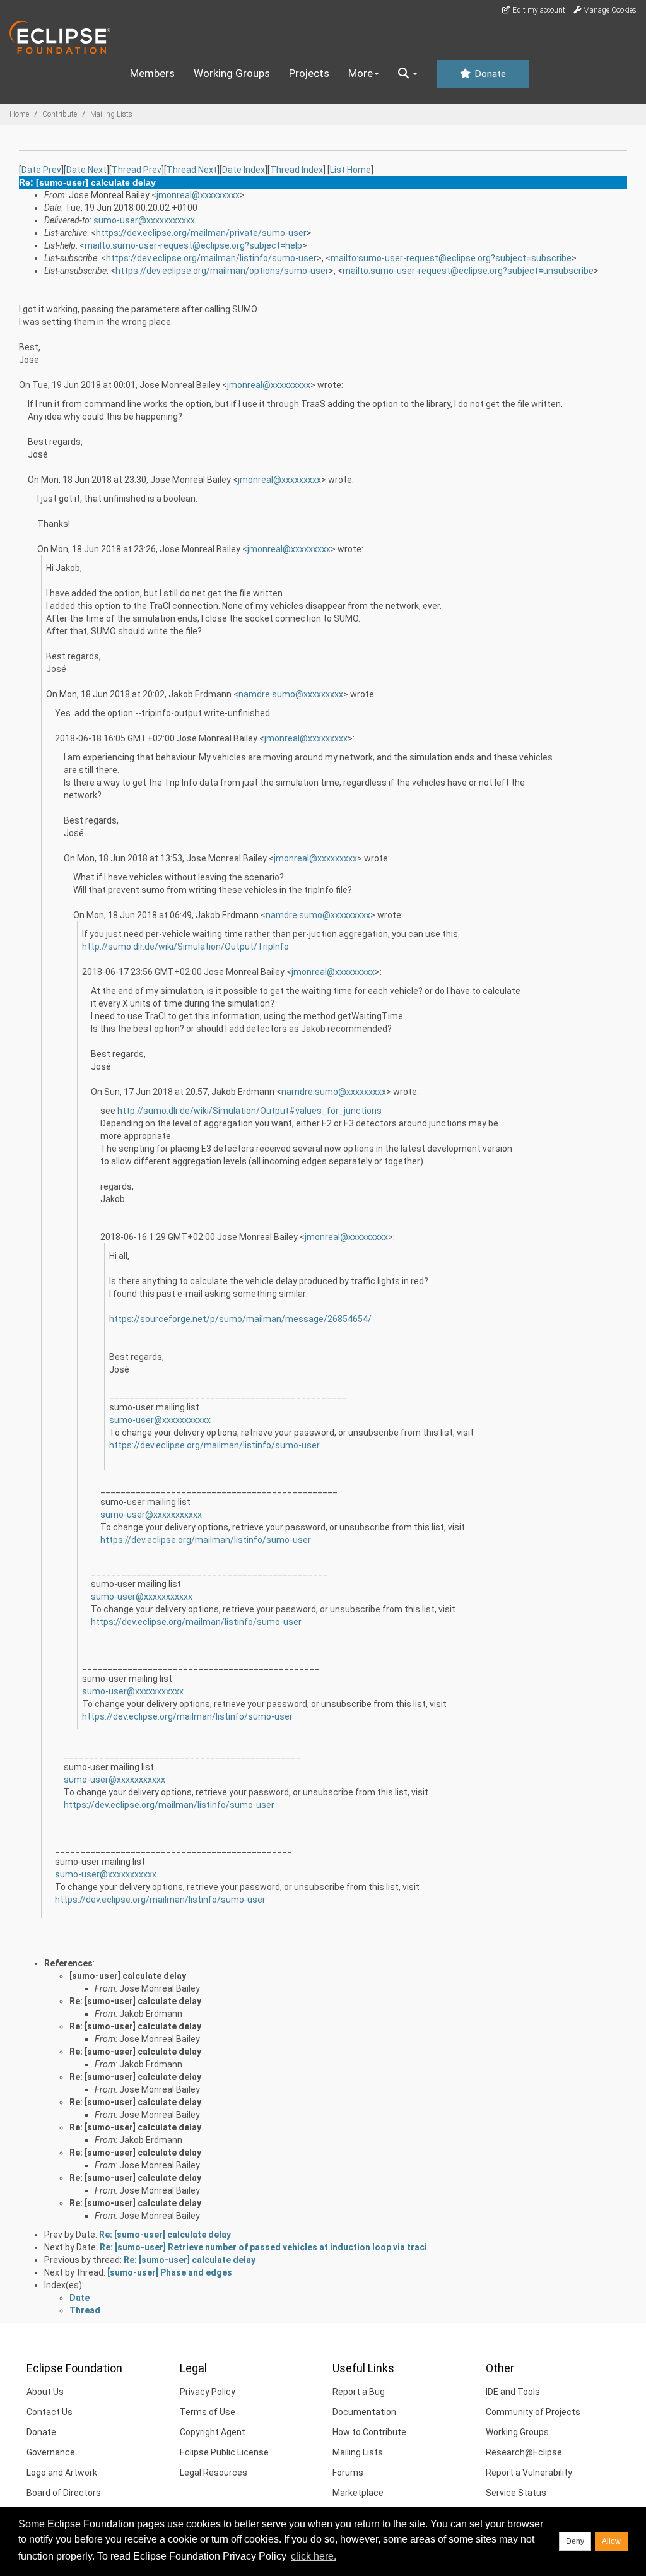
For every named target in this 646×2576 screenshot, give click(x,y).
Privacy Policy (208, 2392)
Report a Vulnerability (529, 2473)
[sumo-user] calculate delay (128, 1976)
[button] (408, 74)
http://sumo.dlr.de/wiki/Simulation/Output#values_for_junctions (250, 1111)
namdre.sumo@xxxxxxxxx (291, 694)
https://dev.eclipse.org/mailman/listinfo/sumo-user (211, 258)
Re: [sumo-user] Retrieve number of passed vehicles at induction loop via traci (263, 2247)
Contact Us (50, 2412)
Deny (575, 2541)
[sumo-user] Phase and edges (170, 2272)
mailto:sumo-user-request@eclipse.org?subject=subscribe (451, 258)
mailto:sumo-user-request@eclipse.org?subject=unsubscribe (468, 271)
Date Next (86, 170)
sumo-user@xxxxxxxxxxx (144, 220)
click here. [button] (314, 2556)
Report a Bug (359, 2392)
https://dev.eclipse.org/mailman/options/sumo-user (222, 271)
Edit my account (538, 10)
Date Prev (41, 170)
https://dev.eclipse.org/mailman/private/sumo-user (201, 233)
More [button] (361, 73)
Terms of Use (208, 2412)
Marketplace (358, 2493)
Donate (489, 74)
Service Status (516, 2493)
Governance (51, 2452)
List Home (350, 170)
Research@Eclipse (524, 2452)
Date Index (244, 170)
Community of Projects (533, 2412)
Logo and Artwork (62, 2473)
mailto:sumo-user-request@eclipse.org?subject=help (193, 245)
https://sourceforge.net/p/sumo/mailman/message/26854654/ (240, 1319)
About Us (45, 2392)
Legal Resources (214, 2473)
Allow (611, 2541)
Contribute (60, 114)
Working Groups (232, 73)
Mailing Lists (111, 114)
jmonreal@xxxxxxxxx (198, 195)
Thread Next (192, 170)
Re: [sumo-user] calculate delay (135, 2001)
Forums (348, 2473)
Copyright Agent (213, 2432)
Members (152, 73)
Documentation (364, 2412)
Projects (309, 73)
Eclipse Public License (224, 2452)
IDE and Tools (513, 2392)
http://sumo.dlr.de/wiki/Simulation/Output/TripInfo (185, 947)
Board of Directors (64, 2493)
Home (19, 114)
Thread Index (297, 170)
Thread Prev (137, 170)
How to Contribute (369, 2432)
